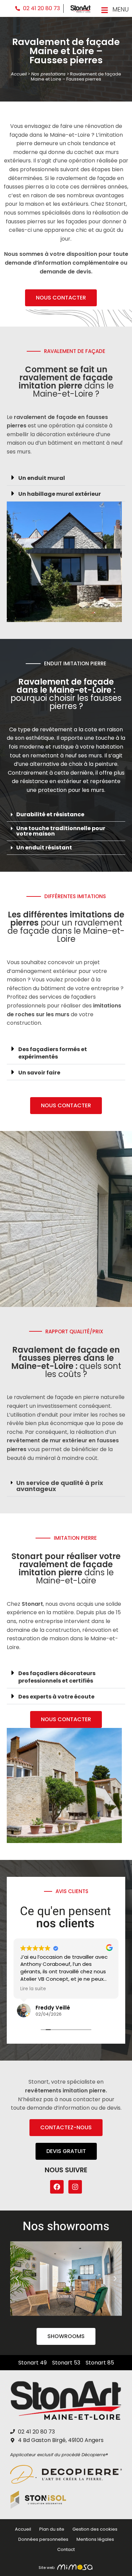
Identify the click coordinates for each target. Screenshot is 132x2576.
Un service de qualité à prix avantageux (60, 1486)
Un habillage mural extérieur (60, 494)
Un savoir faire (39, 1073)
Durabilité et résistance (50, 814)
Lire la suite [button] (33, 1989)
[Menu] (105, 10)
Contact (66, 2549)
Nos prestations (48, 74)
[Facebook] (57, 2187)
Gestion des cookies (95, 2529)
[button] (66, 478)
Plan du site (52, 2529)
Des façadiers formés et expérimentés (53, 1053)
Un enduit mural (42, 478)
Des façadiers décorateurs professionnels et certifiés (57, 1677)
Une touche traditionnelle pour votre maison (61, 831)
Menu (120, 9)
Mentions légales (95, 2539)
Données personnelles (43, 2539)
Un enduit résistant (44, 848)
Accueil (19, 74)
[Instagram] (75, 2187)
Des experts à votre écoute (56, 1697)
